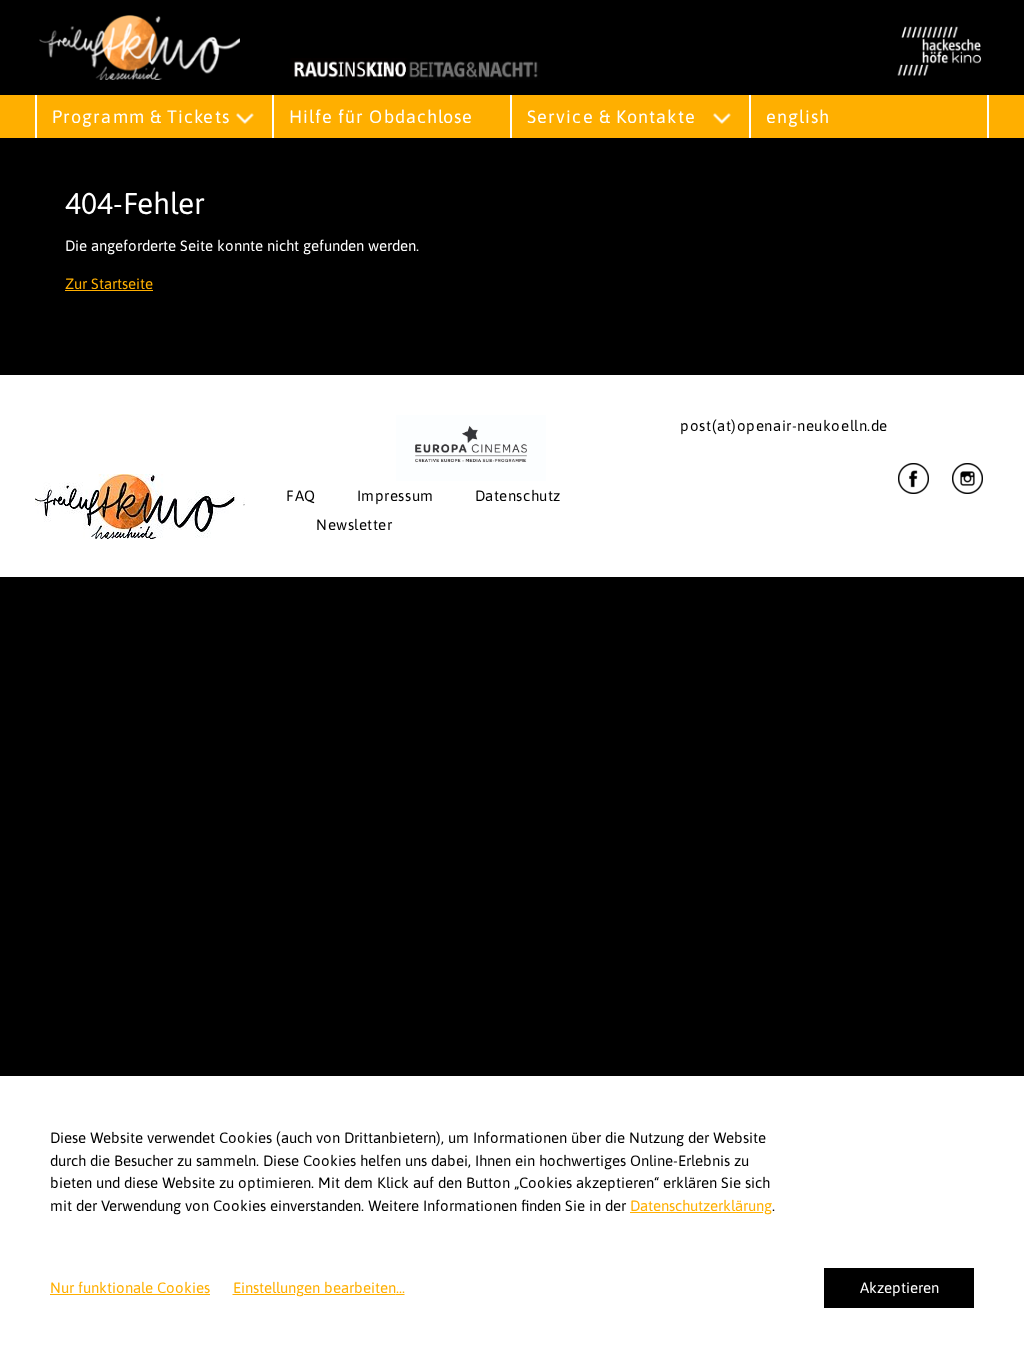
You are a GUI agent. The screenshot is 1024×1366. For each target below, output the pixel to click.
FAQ (301, 495)
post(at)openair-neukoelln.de (784, 425)
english (798, 116)
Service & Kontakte (611, 116)
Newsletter (354, 524)
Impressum (395, 495)
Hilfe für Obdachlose (381, 116)
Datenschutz (518, 495)
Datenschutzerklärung (701, 1205)
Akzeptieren (899, 1287)
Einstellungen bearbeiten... (319, 1287)
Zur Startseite (109, 283)
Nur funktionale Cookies (130, 1287)
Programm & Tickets (141, 116)
